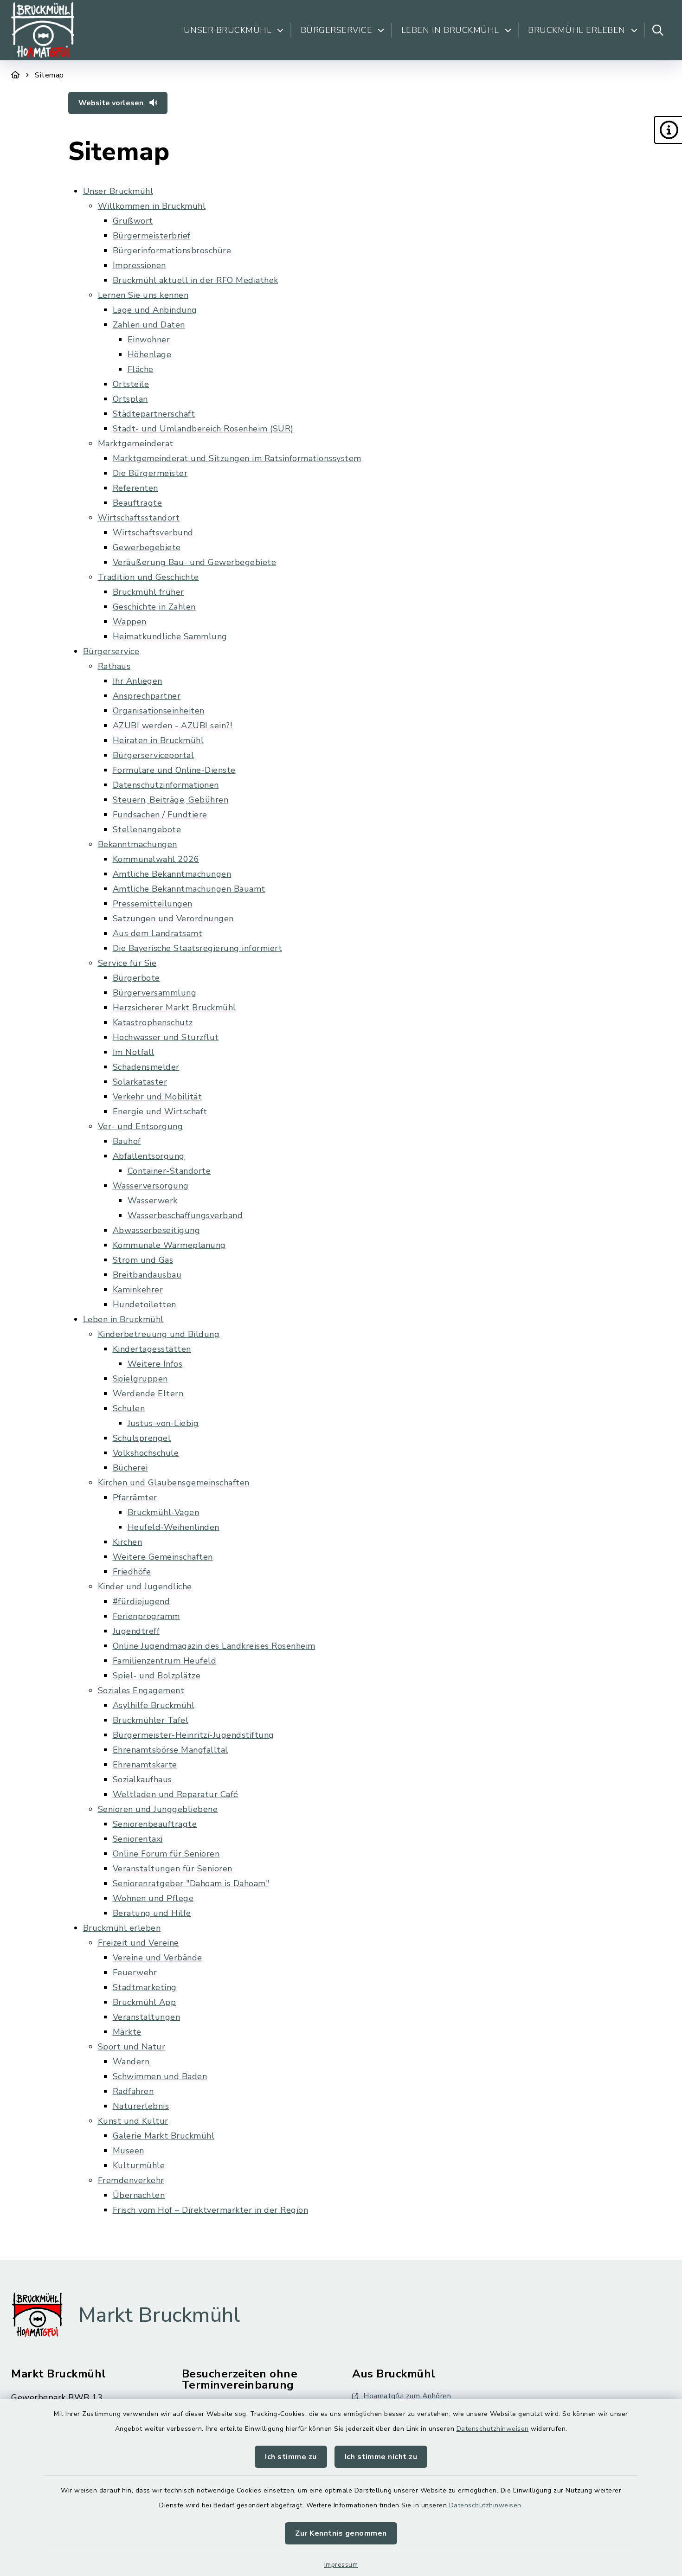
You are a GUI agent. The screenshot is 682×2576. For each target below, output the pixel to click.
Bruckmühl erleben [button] (577, 30)
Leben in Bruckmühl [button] (450, 30)
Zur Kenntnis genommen (341, 2533)
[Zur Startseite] (16, 75)
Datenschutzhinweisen (493, 2429)
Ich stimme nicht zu (381, 2457)
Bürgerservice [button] (337, 30)
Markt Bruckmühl (159, 2315)
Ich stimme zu (291, 2457)
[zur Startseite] (43, 30)
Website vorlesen (112, 103)
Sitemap (49, 75)
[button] (668, 130)
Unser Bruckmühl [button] (228, 30)
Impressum (341, 2565)
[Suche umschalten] (658, 30)
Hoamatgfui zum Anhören (407, 2396)
